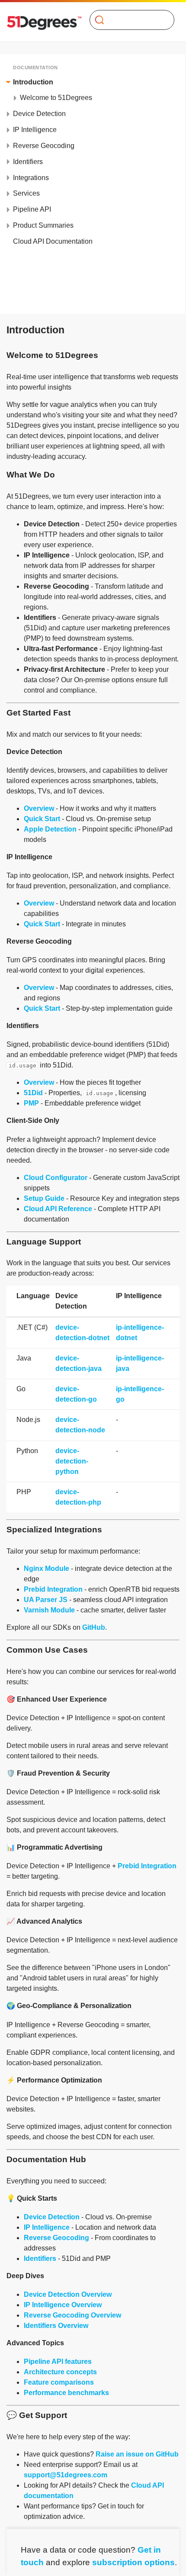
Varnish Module (49, 1610)
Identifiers (40, 2258)
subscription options (133, 2562)
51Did (33, 1093)
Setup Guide (44, 1198)
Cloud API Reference (58, 1209)
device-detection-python (72, 1461)
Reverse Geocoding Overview (72, 2315)
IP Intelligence (47, 2227)
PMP (31, 1103)
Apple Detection (50, 829)
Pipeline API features (58, 2362)
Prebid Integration (53, 1589)
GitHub (94, 1627)
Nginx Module (46, 1568)
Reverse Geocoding (56, 2238)
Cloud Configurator (56, 1178)
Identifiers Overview (56, 2326)
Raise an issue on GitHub (137, 2454)
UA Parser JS (46, 1600)
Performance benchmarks (66, 2393)
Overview (39, 808)
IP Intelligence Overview (63, 2305)
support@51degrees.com (66, 2475)
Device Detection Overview (68, 2294)
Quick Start (42, 819)
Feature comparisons (59, 2382)
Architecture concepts (60, 2372)
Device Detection (52, 2217)
